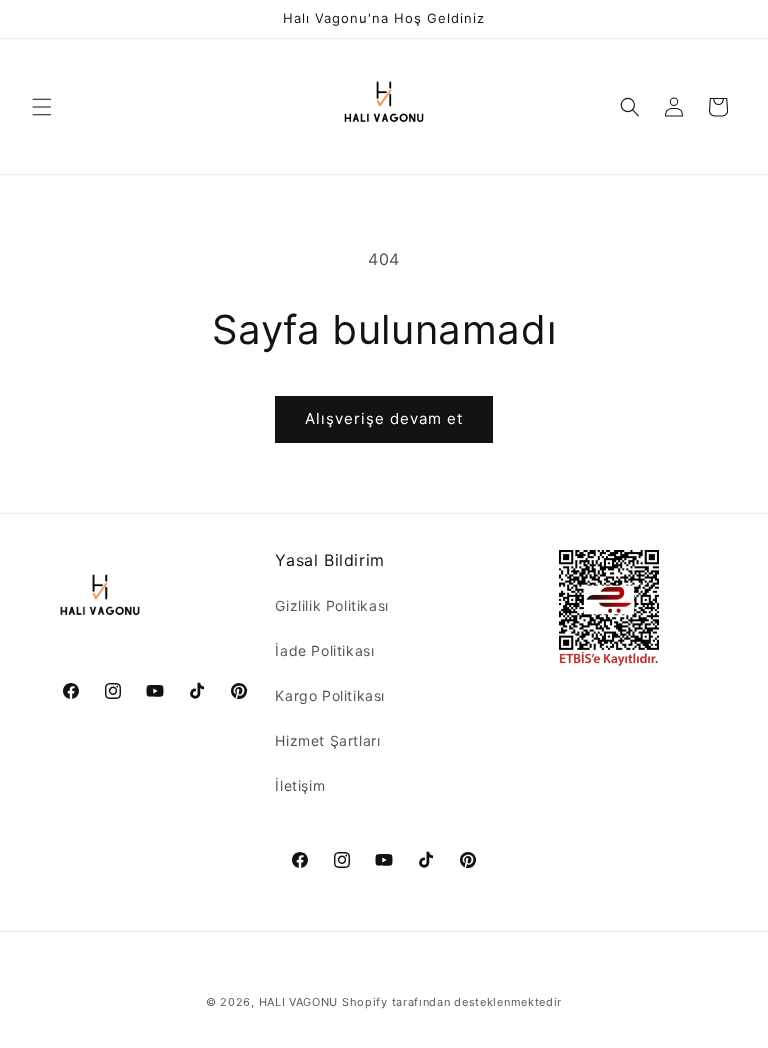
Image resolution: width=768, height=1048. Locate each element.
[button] (42, 107)
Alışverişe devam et (384, 418)
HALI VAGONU (299, 1002)
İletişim (300, 785)
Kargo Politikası (330, 695)
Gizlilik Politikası (331, 605)
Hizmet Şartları (327, 740)
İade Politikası (324, 650)
